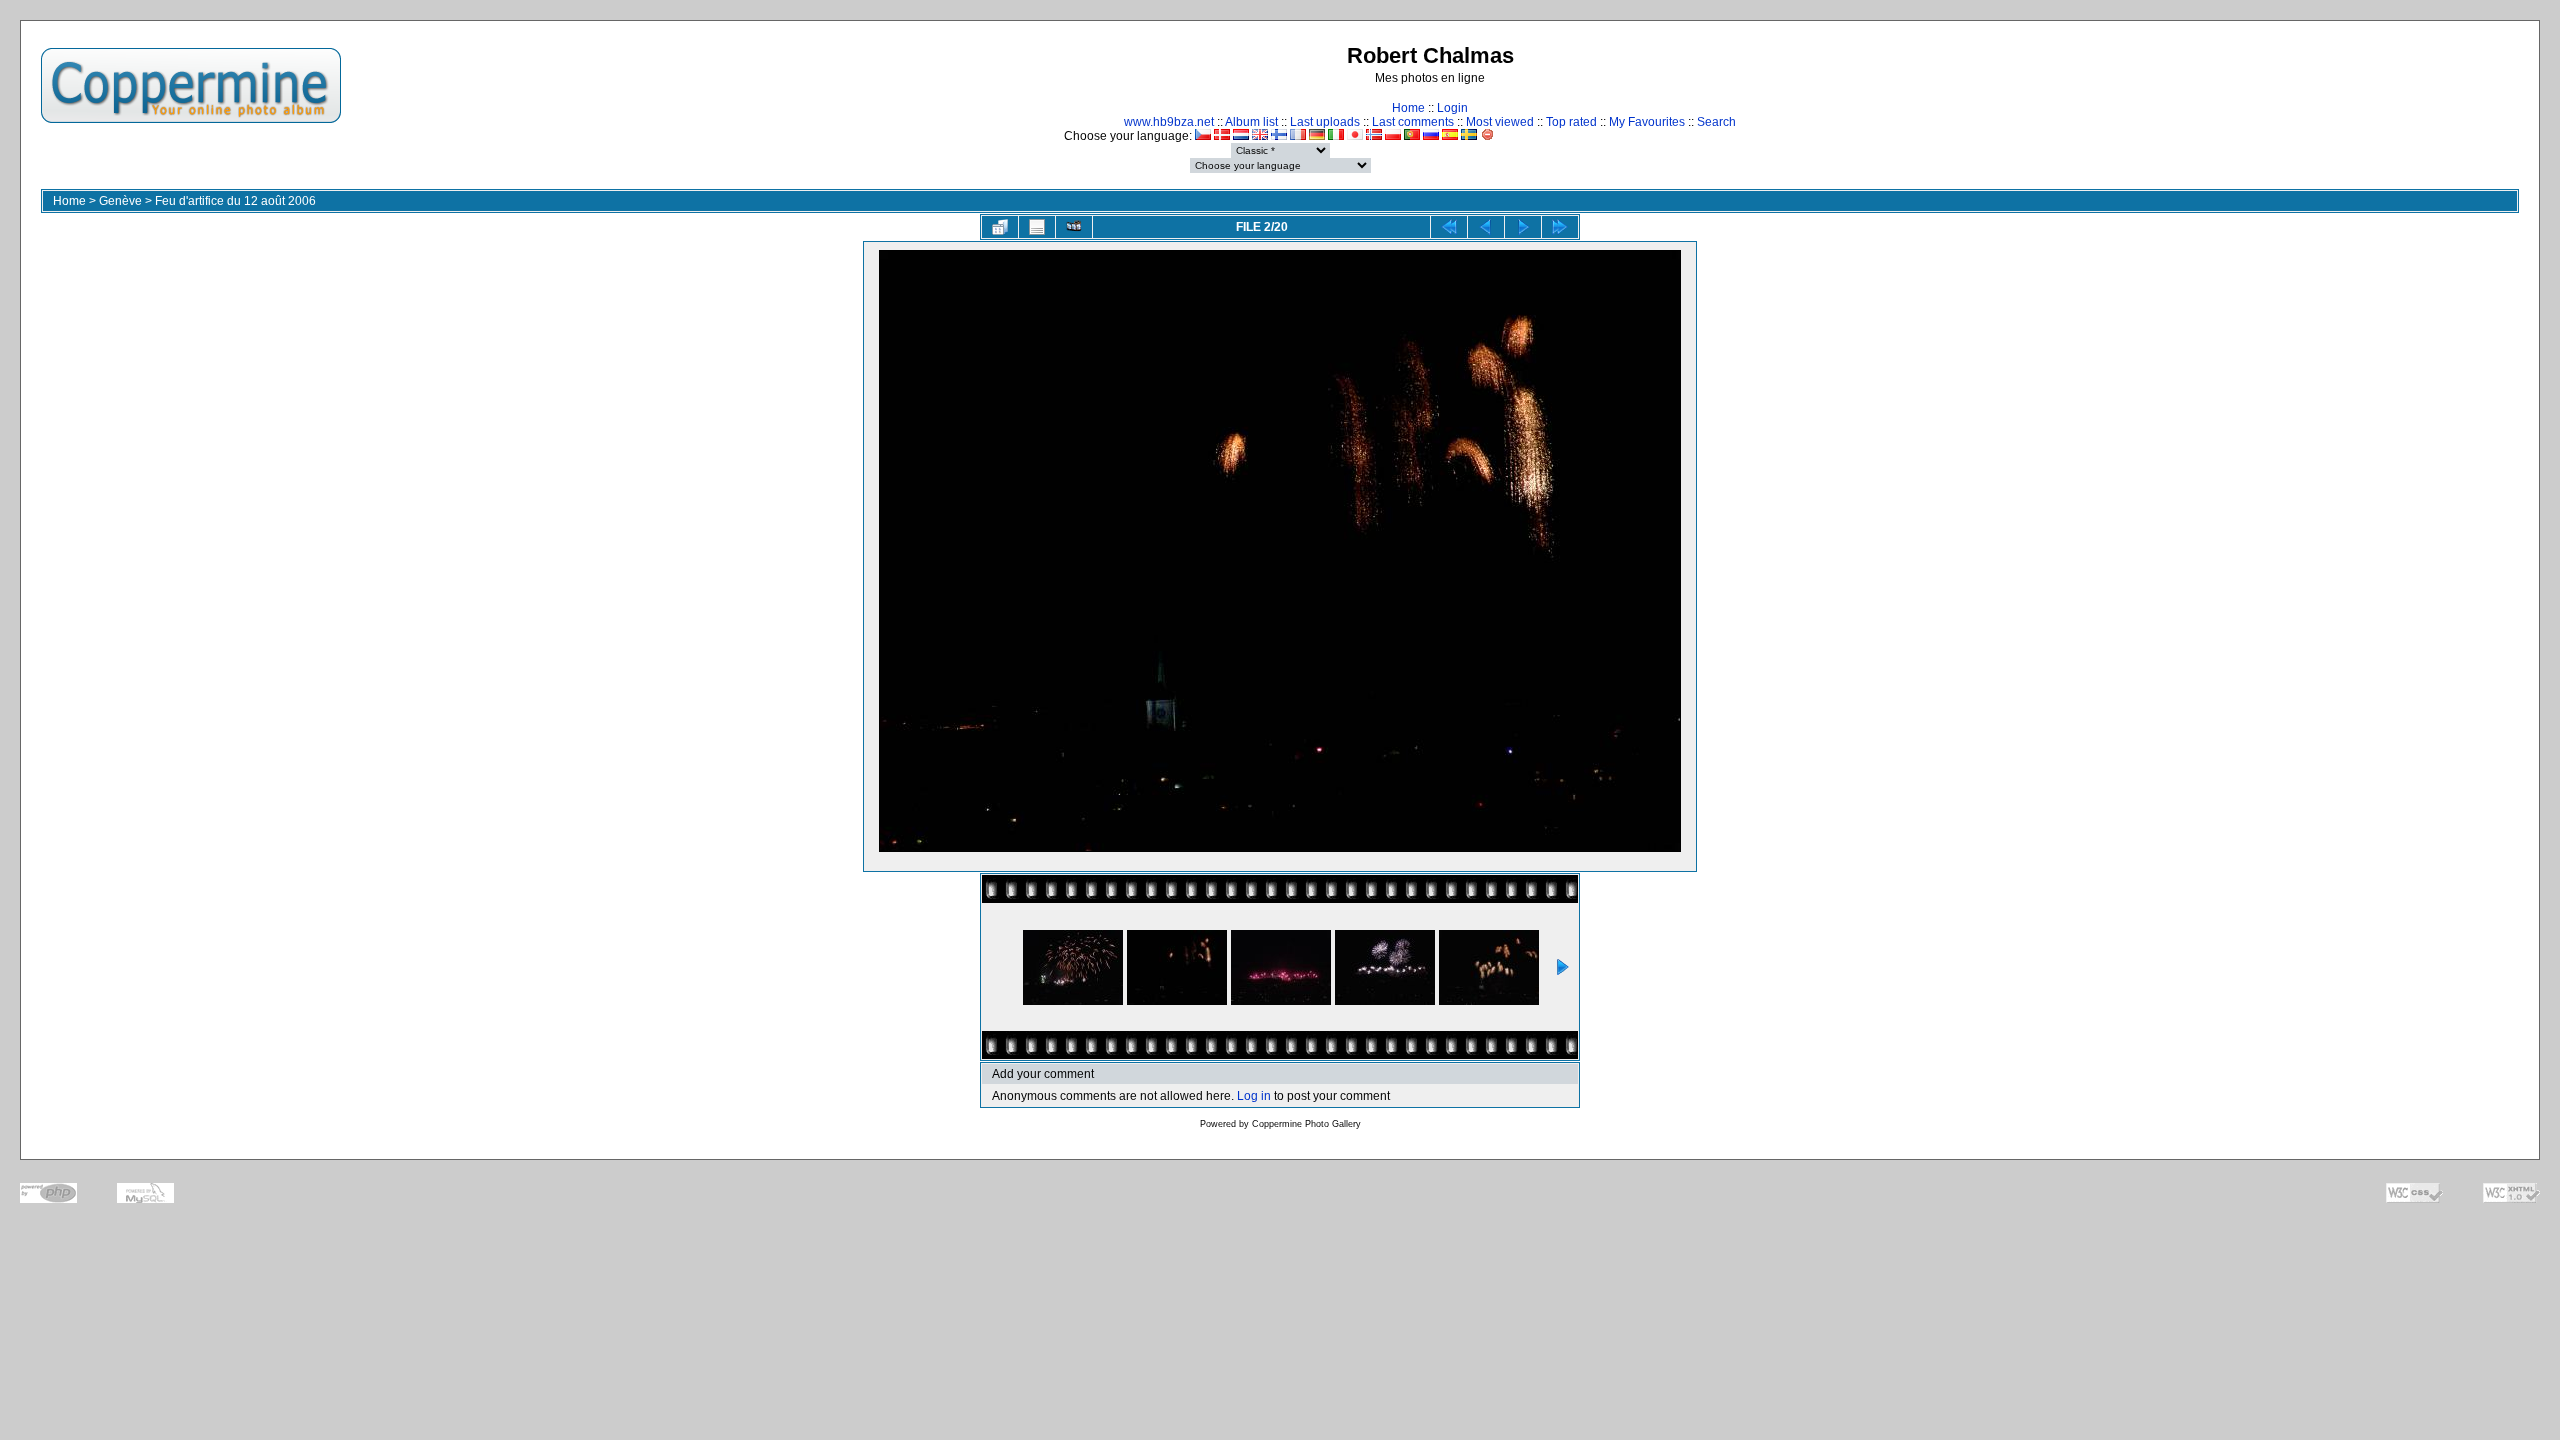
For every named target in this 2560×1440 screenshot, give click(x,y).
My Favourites (1647, 122)
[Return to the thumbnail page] (1000, 227)
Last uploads (1325, 122)
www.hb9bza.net (1169, 122)
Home (1408, 108)
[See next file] (1523, 227)
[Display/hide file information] (1037, 227)
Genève (120, 201)
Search (1716, 122)
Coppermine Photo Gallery (1306, 1124)
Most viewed (1500, 122)
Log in (1254, 1096)
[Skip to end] (1560, 227)
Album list (1251, 122)
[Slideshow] (1074, 227)
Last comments (1413, 122)
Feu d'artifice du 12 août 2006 (235, 201)
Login (1452, 108)
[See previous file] (1486, 227)
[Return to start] (1449, 227)
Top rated (1571, 122)
